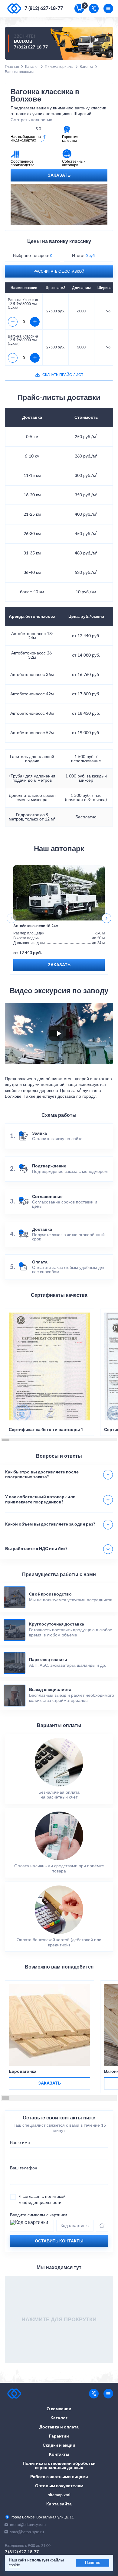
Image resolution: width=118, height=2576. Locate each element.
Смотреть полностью (31, 120)
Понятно (93, 2563)
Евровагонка (23, 2072)
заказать (49, 2083)
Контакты (59, 2455)
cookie (14, 2565)
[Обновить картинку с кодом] (102, 2226)
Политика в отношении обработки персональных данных (59, 2466)
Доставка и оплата (59, 2427)
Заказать (59, 175)
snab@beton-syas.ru (27, 2532)
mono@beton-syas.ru (28, 2525)
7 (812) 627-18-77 (44, 8)
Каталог (32, 67)
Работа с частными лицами (59, 2477)
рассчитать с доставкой (59, 271)
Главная (12, 67)
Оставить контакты (59, 2241)
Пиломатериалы (59, 67)
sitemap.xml (59, 2495)
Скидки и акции (59, 2445)
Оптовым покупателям (59, 2486)
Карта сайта (59, 2504)
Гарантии (59, 2436)
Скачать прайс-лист (63, 375)
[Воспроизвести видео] (59, 1033)
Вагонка (86, 67)
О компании (59, 2409)
